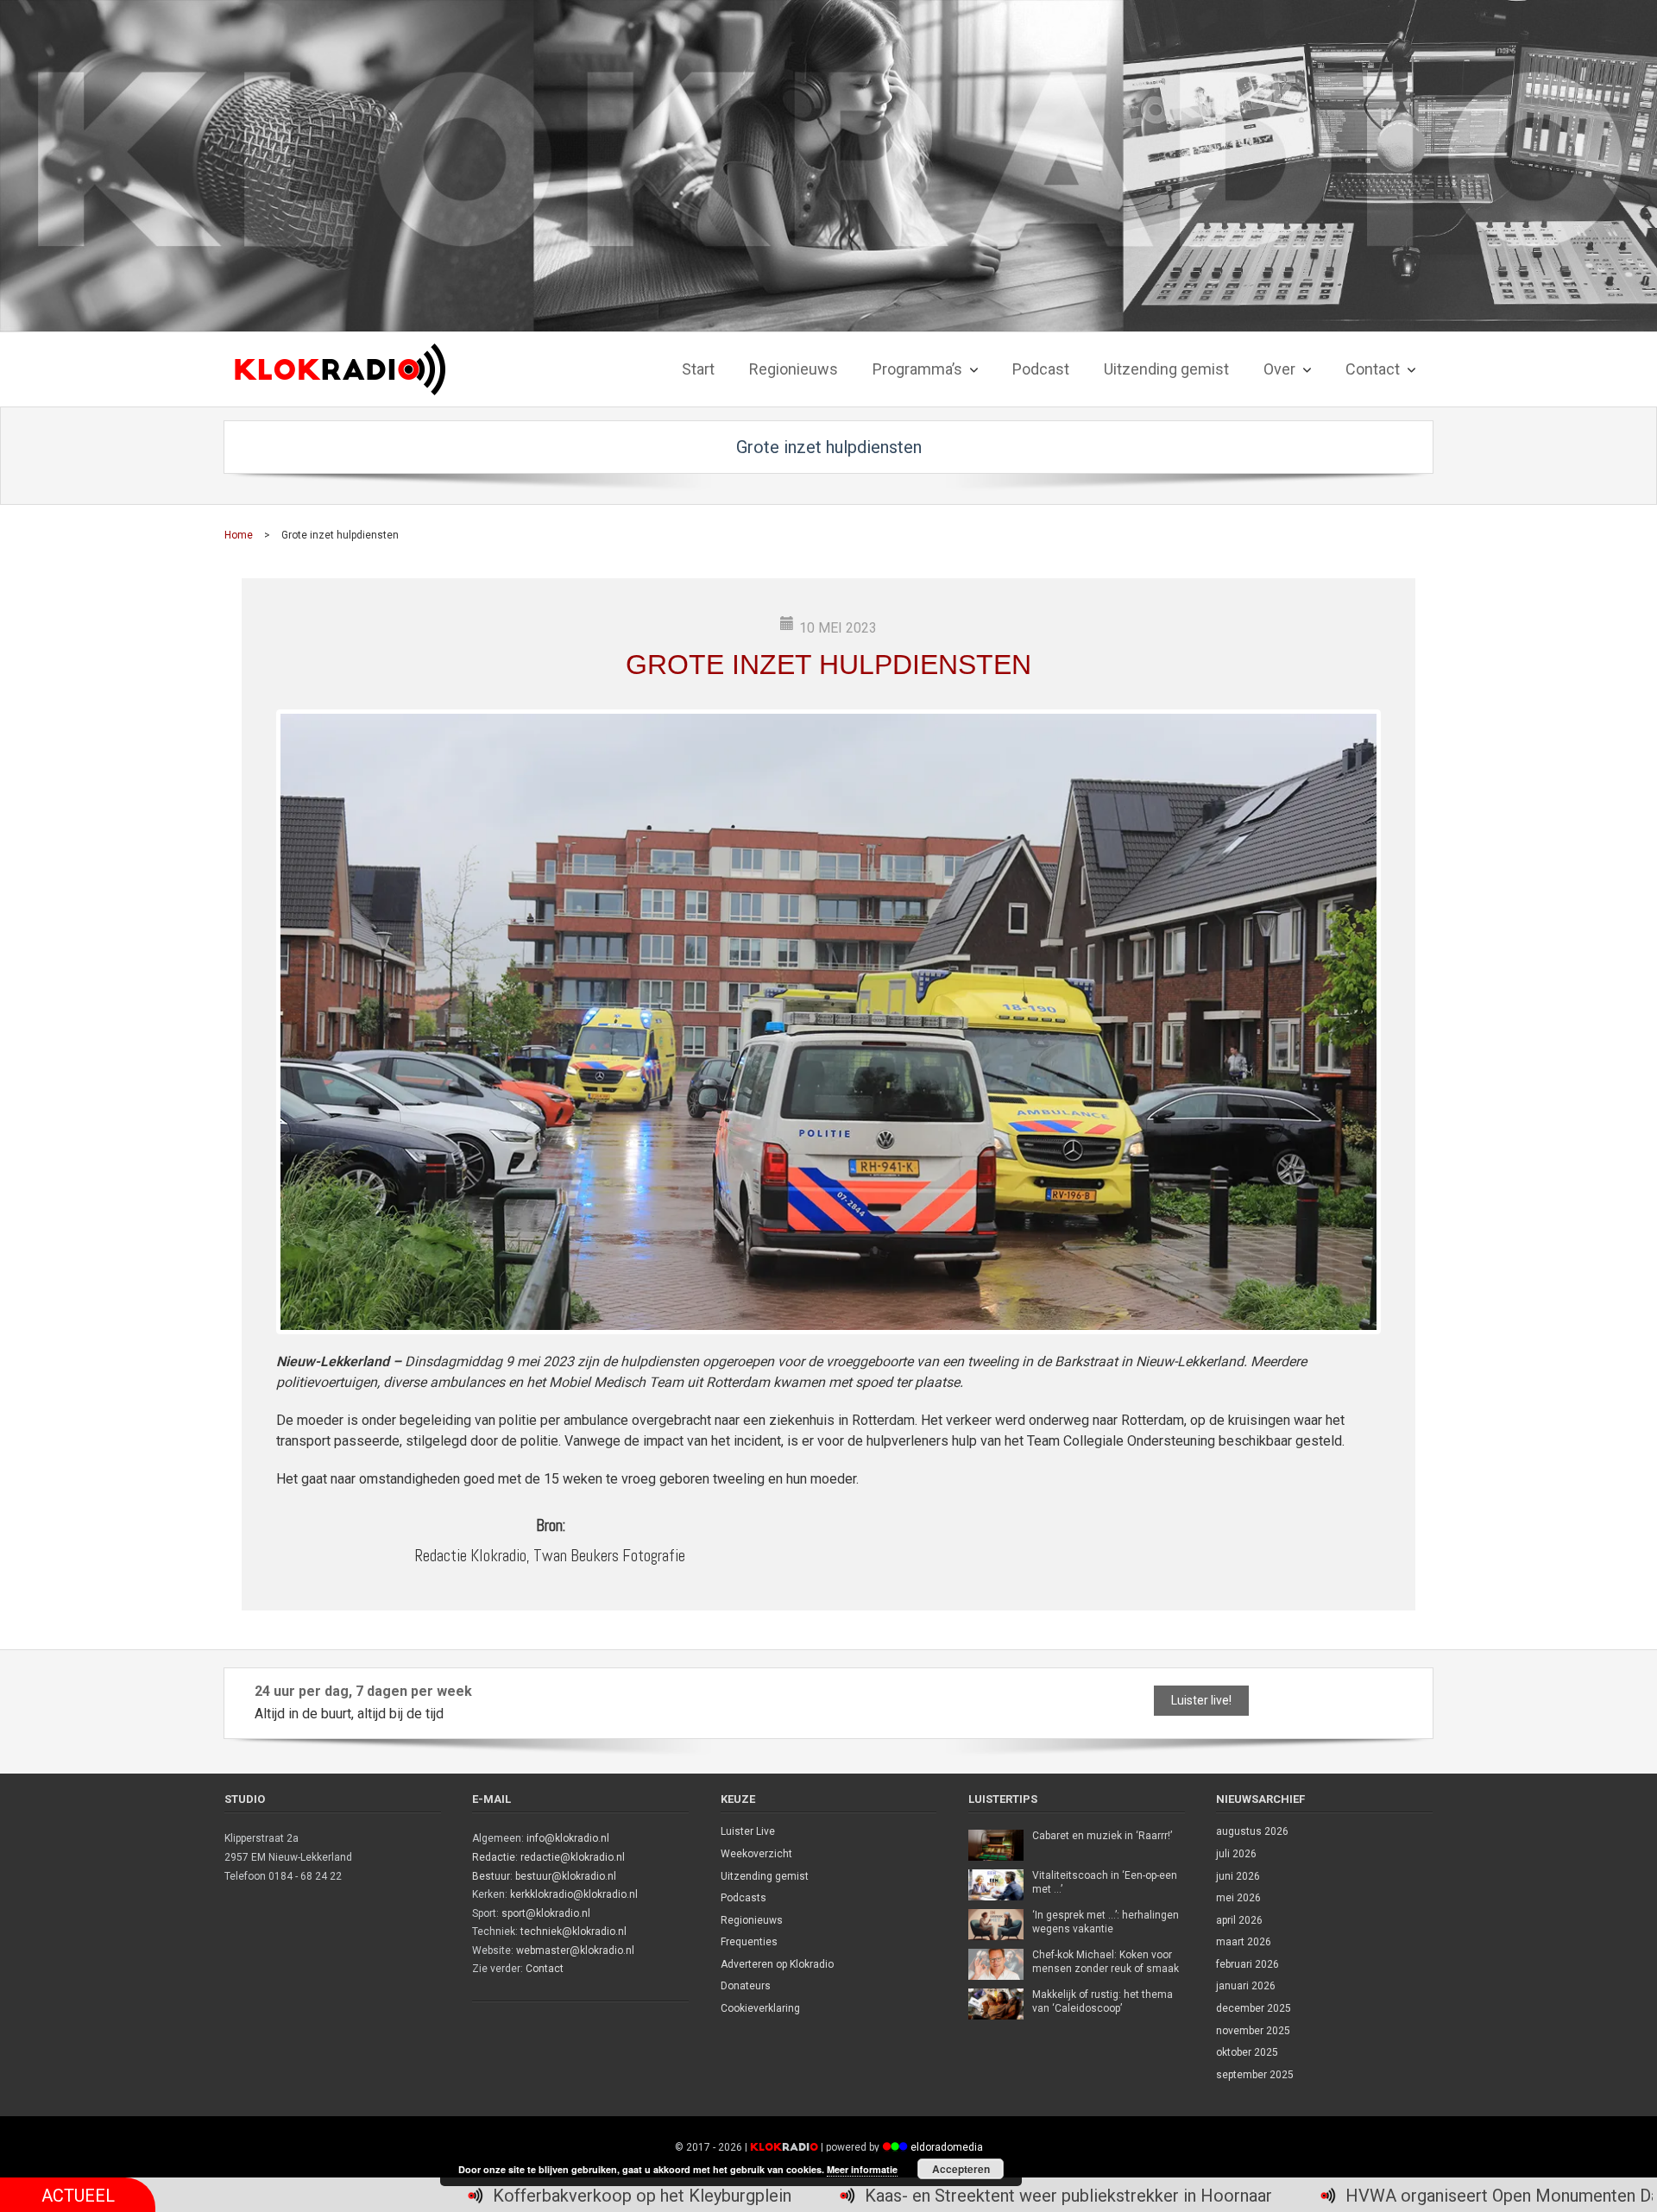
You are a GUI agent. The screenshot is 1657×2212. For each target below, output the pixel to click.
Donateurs (746, 1986)
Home (239, 535)
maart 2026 (1244, 1942)
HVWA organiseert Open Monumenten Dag (1277, 2196)
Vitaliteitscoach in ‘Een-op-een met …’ (1105, 1882)
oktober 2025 (1247, 2052)
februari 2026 (1247, 1964)
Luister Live (748, 1831)
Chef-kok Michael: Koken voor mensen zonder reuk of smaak (1106, 1962)
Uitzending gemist (765, 1876)
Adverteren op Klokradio (777, 1964)
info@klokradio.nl (568, 1838)
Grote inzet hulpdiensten (828, 665)
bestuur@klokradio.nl (566, 1876)
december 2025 (1254, 2008)
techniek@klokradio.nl (573, 1932)
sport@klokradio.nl (546, 1913)
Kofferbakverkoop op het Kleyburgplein (412, 2196)
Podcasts (743, 1898)
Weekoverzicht (756, 1854)
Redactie (494, 1857)
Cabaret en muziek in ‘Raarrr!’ (1102, 1836)
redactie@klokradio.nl (573, 1857)
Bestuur (491, 1876)
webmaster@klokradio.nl (575, 1950)
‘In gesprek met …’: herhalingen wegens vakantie (1106, 1922)
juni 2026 (1238, 1876)
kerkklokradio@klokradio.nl (574, 1894)
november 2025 (1253, 2031)
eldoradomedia (947, 2147)
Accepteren (961, 2169)
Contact (545, 1969)
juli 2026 (1236, 1854)
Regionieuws (752, 1920)
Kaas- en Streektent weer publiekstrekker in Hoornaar (838, 2196)
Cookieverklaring (760, 2008)
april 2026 (1239, 1920)
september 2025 (1255, 2075)
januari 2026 (1246, 1986)
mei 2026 (1238, 1898)
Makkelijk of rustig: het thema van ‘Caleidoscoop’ (1103, 2001)
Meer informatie (862, 2169)
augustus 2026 (1252, 1831)
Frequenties (749, 1942)
